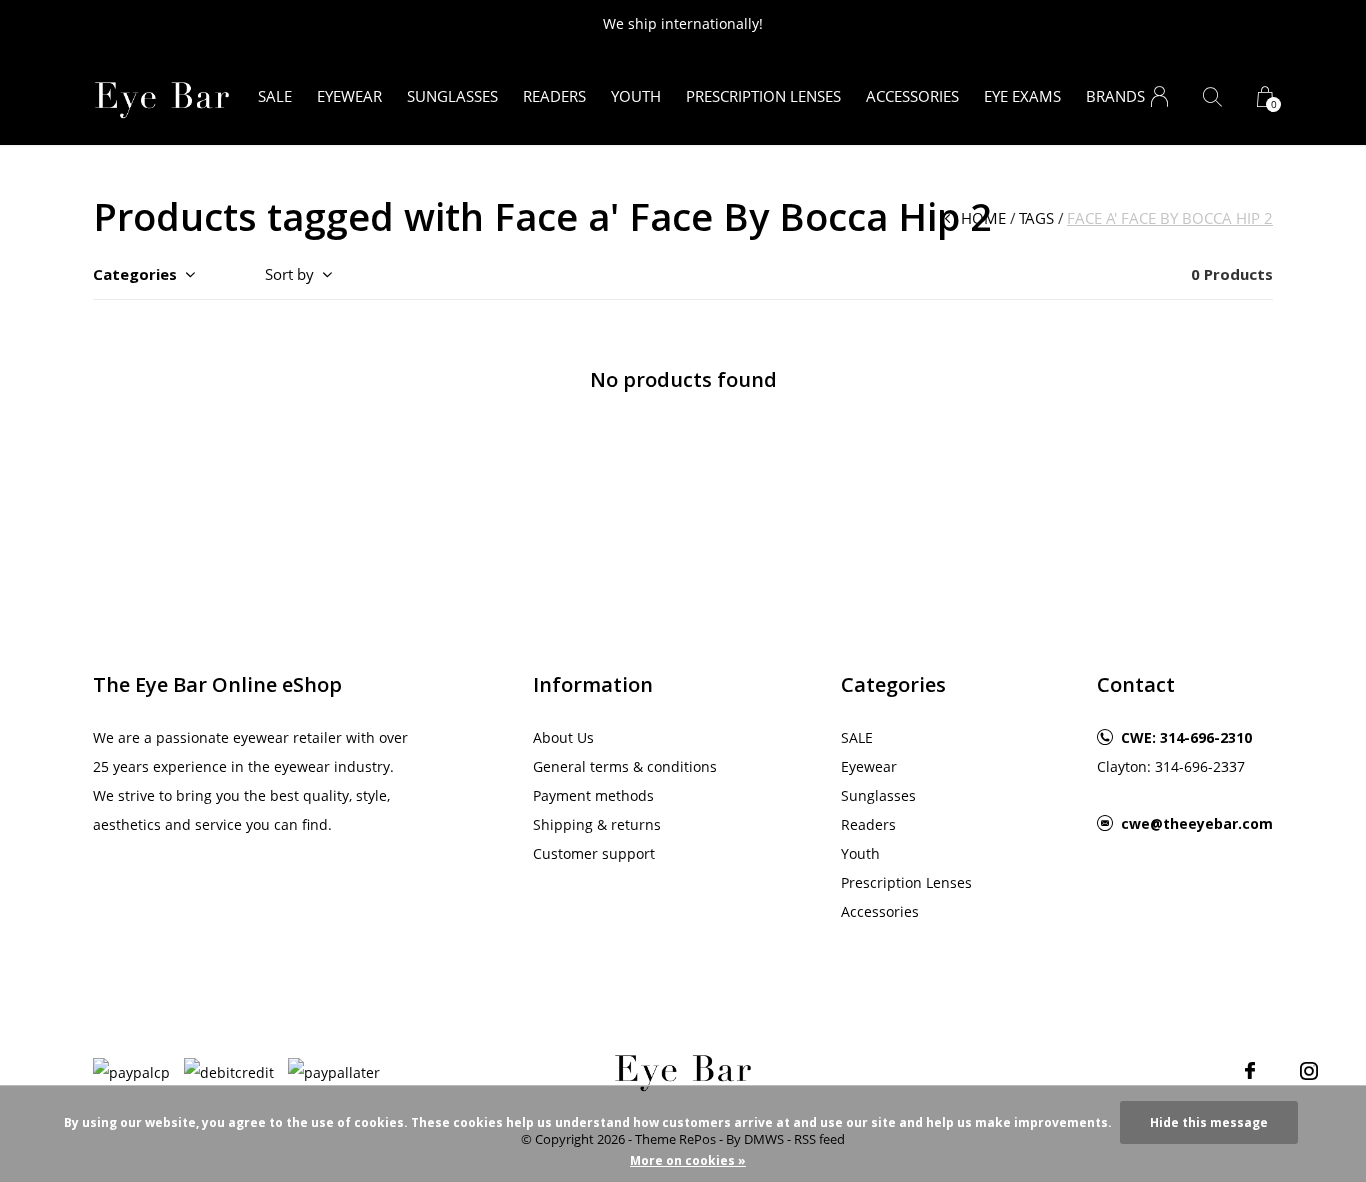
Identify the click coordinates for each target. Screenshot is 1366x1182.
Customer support (594, 853)
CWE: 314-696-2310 (1186, 737)
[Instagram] (1309, 1071)
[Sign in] (1159, 96)
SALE (275, 96)
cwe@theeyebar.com (1197, 823)
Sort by (289, 274)
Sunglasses (452, 96)
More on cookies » (688, 1160)
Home (983, 218)
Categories (135, 274)
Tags (1036, 218)
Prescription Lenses (763, 96)
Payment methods (593, 795)
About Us (563, 737)
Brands (1115, 96)
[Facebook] (1250, 1071)
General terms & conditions (625, 766)
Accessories (912, 96)
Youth (636, 96)
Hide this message (1209, 1122)
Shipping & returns (597, 824)
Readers (554, 96)
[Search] (1212, 96)
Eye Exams (1022, 96)
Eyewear (349, 96)
